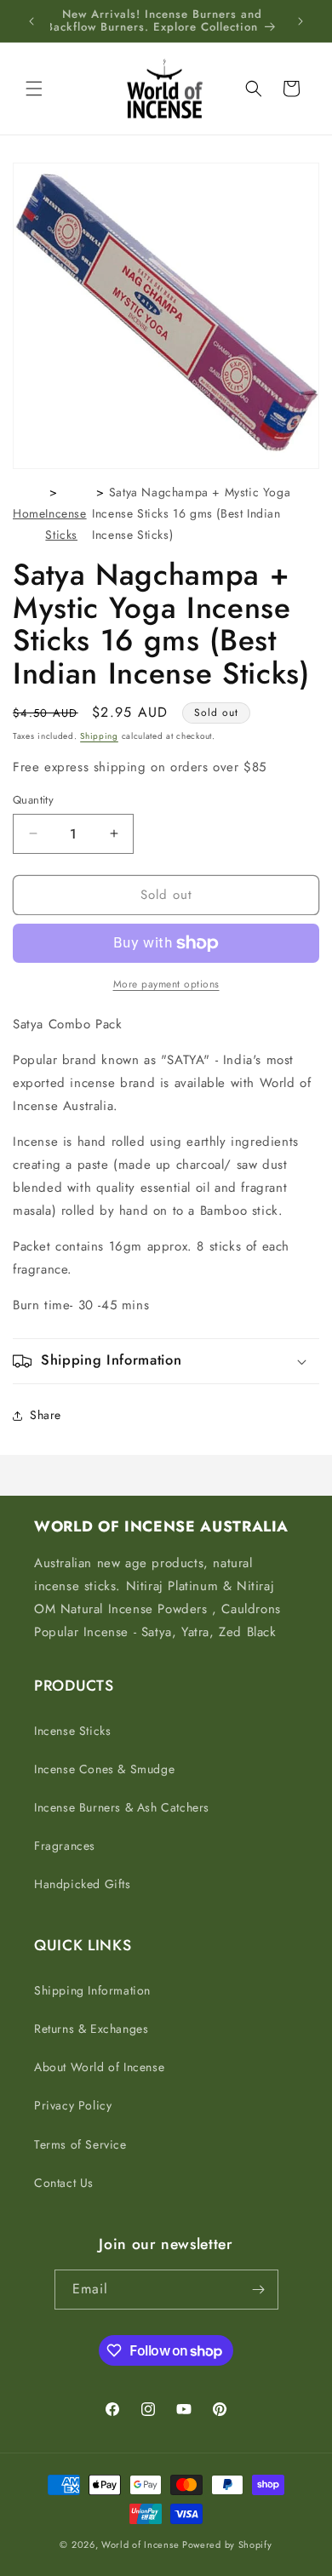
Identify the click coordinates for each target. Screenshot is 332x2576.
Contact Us (64, 2183)
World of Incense (140, 2545)
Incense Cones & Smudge (104, 1769)
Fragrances (65, 1846)
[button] (34, 89)
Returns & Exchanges (91, 2029)
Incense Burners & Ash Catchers (122, 1807)
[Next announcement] (301, 21)
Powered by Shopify (227, 2545)
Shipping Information (92, 1990)
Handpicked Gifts (83, 1884)
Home (29, 513)
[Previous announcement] (31, 21)
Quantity (33, 800)
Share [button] (46, 1415)
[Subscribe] (259, 2290)
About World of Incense (99, 2067)
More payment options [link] (166, 984)
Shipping (99, 736)
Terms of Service (80, 2144)
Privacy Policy (73, 2105)
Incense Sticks (72, 1731)
